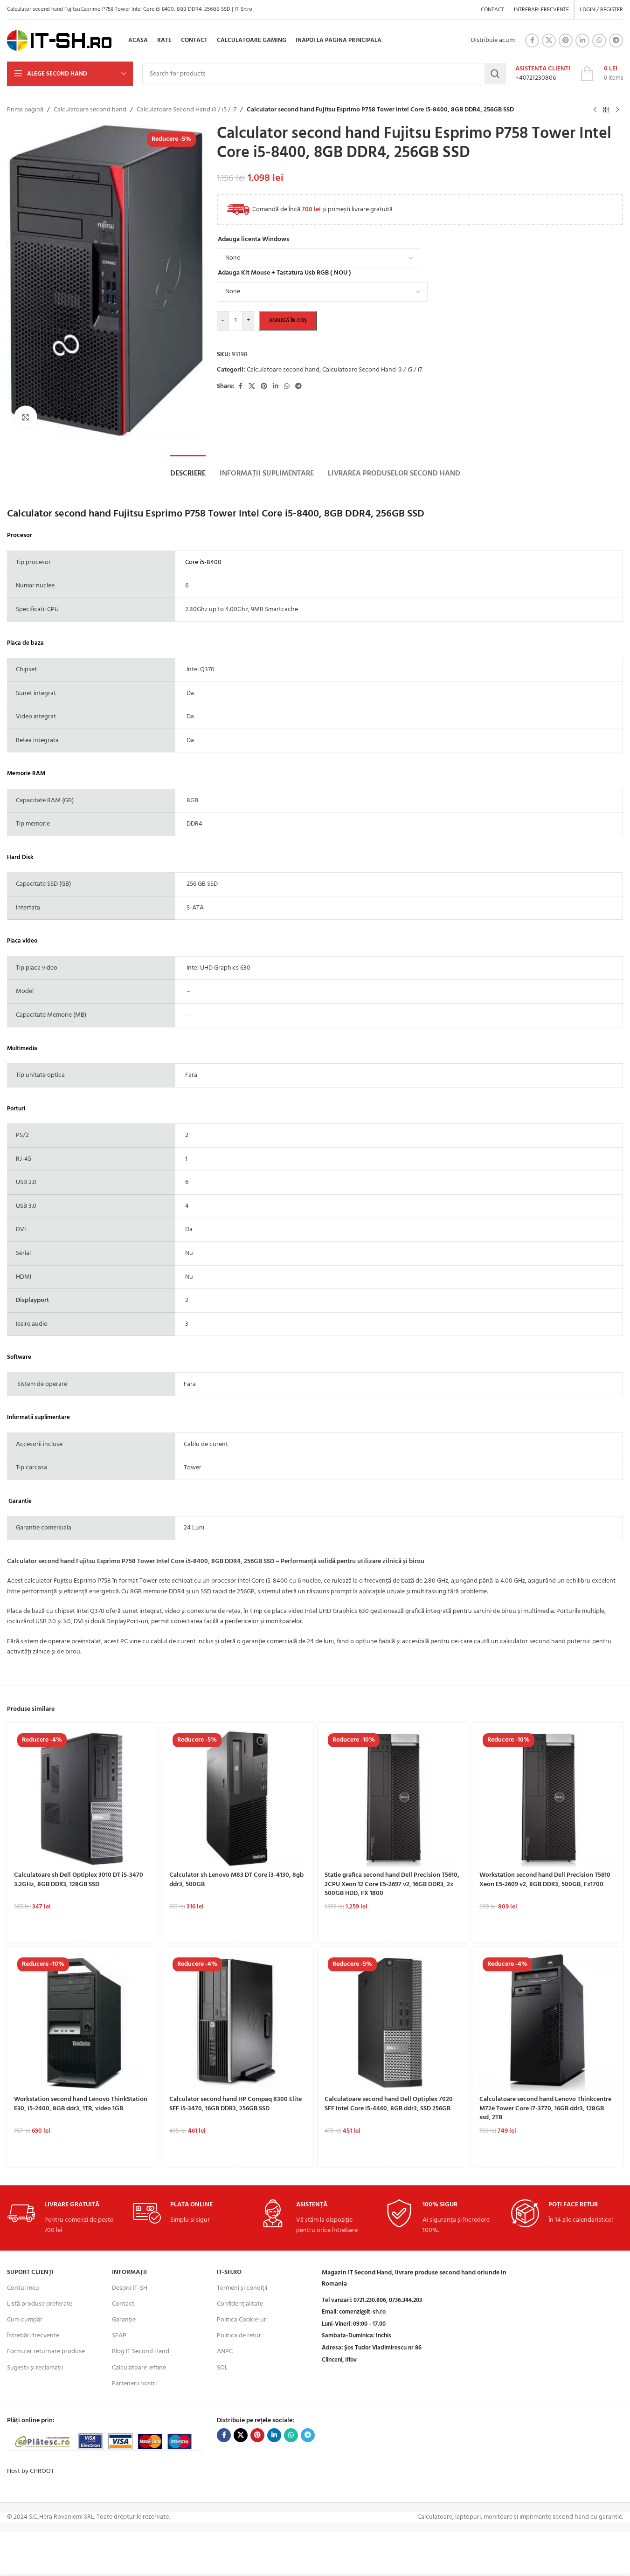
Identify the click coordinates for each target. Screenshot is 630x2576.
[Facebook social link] (532, 41)
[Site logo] (59, 41)
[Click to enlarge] (26, 417)
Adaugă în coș (288, 321)
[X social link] (549, 41)
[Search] (495, 74)
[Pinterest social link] (566, 41)
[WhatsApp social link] (599, 41)
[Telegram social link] (616, 41)
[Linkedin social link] (582, 41)
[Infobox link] (543, 74)
